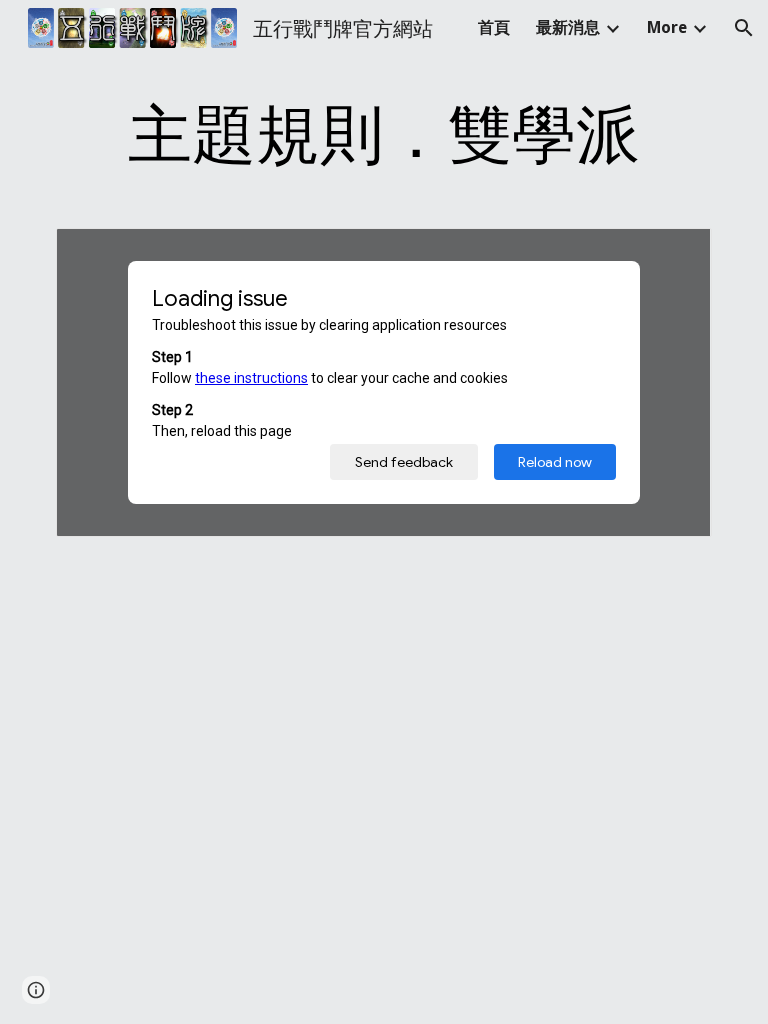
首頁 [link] (494, 27)
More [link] (667, 27)
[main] (383, 132)
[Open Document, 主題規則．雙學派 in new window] (674, 254)
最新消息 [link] (568, 27)
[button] (744, 28)
